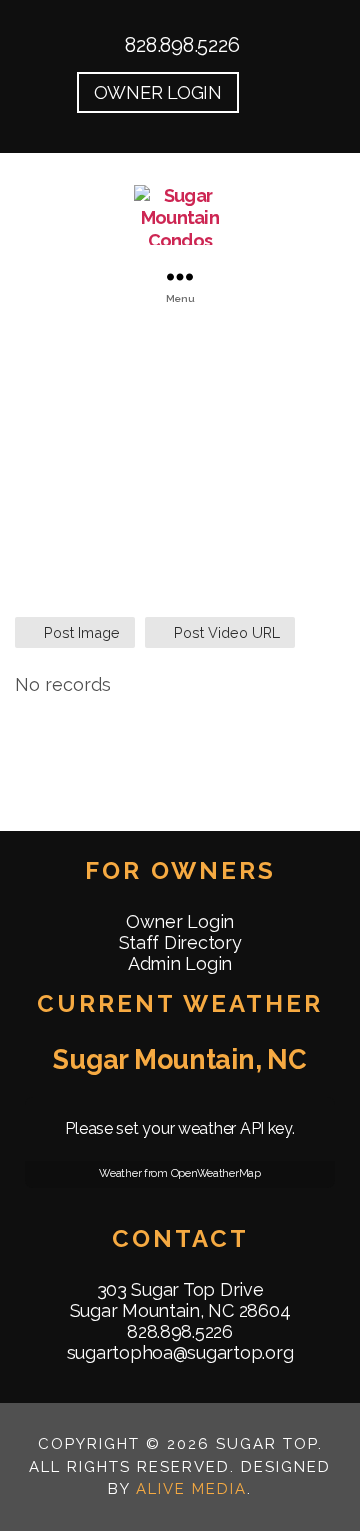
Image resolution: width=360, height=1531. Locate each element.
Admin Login (180, 963)
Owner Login (180, 921)
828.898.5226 (180, 45)
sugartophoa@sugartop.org (180, 1352)
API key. (267, 1128)
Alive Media (191, 1489)
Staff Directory (180, 942)
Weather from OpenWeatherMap (180, 1173)
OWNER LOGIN (158, 92)
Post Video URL (225, 632)
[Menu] (180, 276)
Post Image (80, 632)
